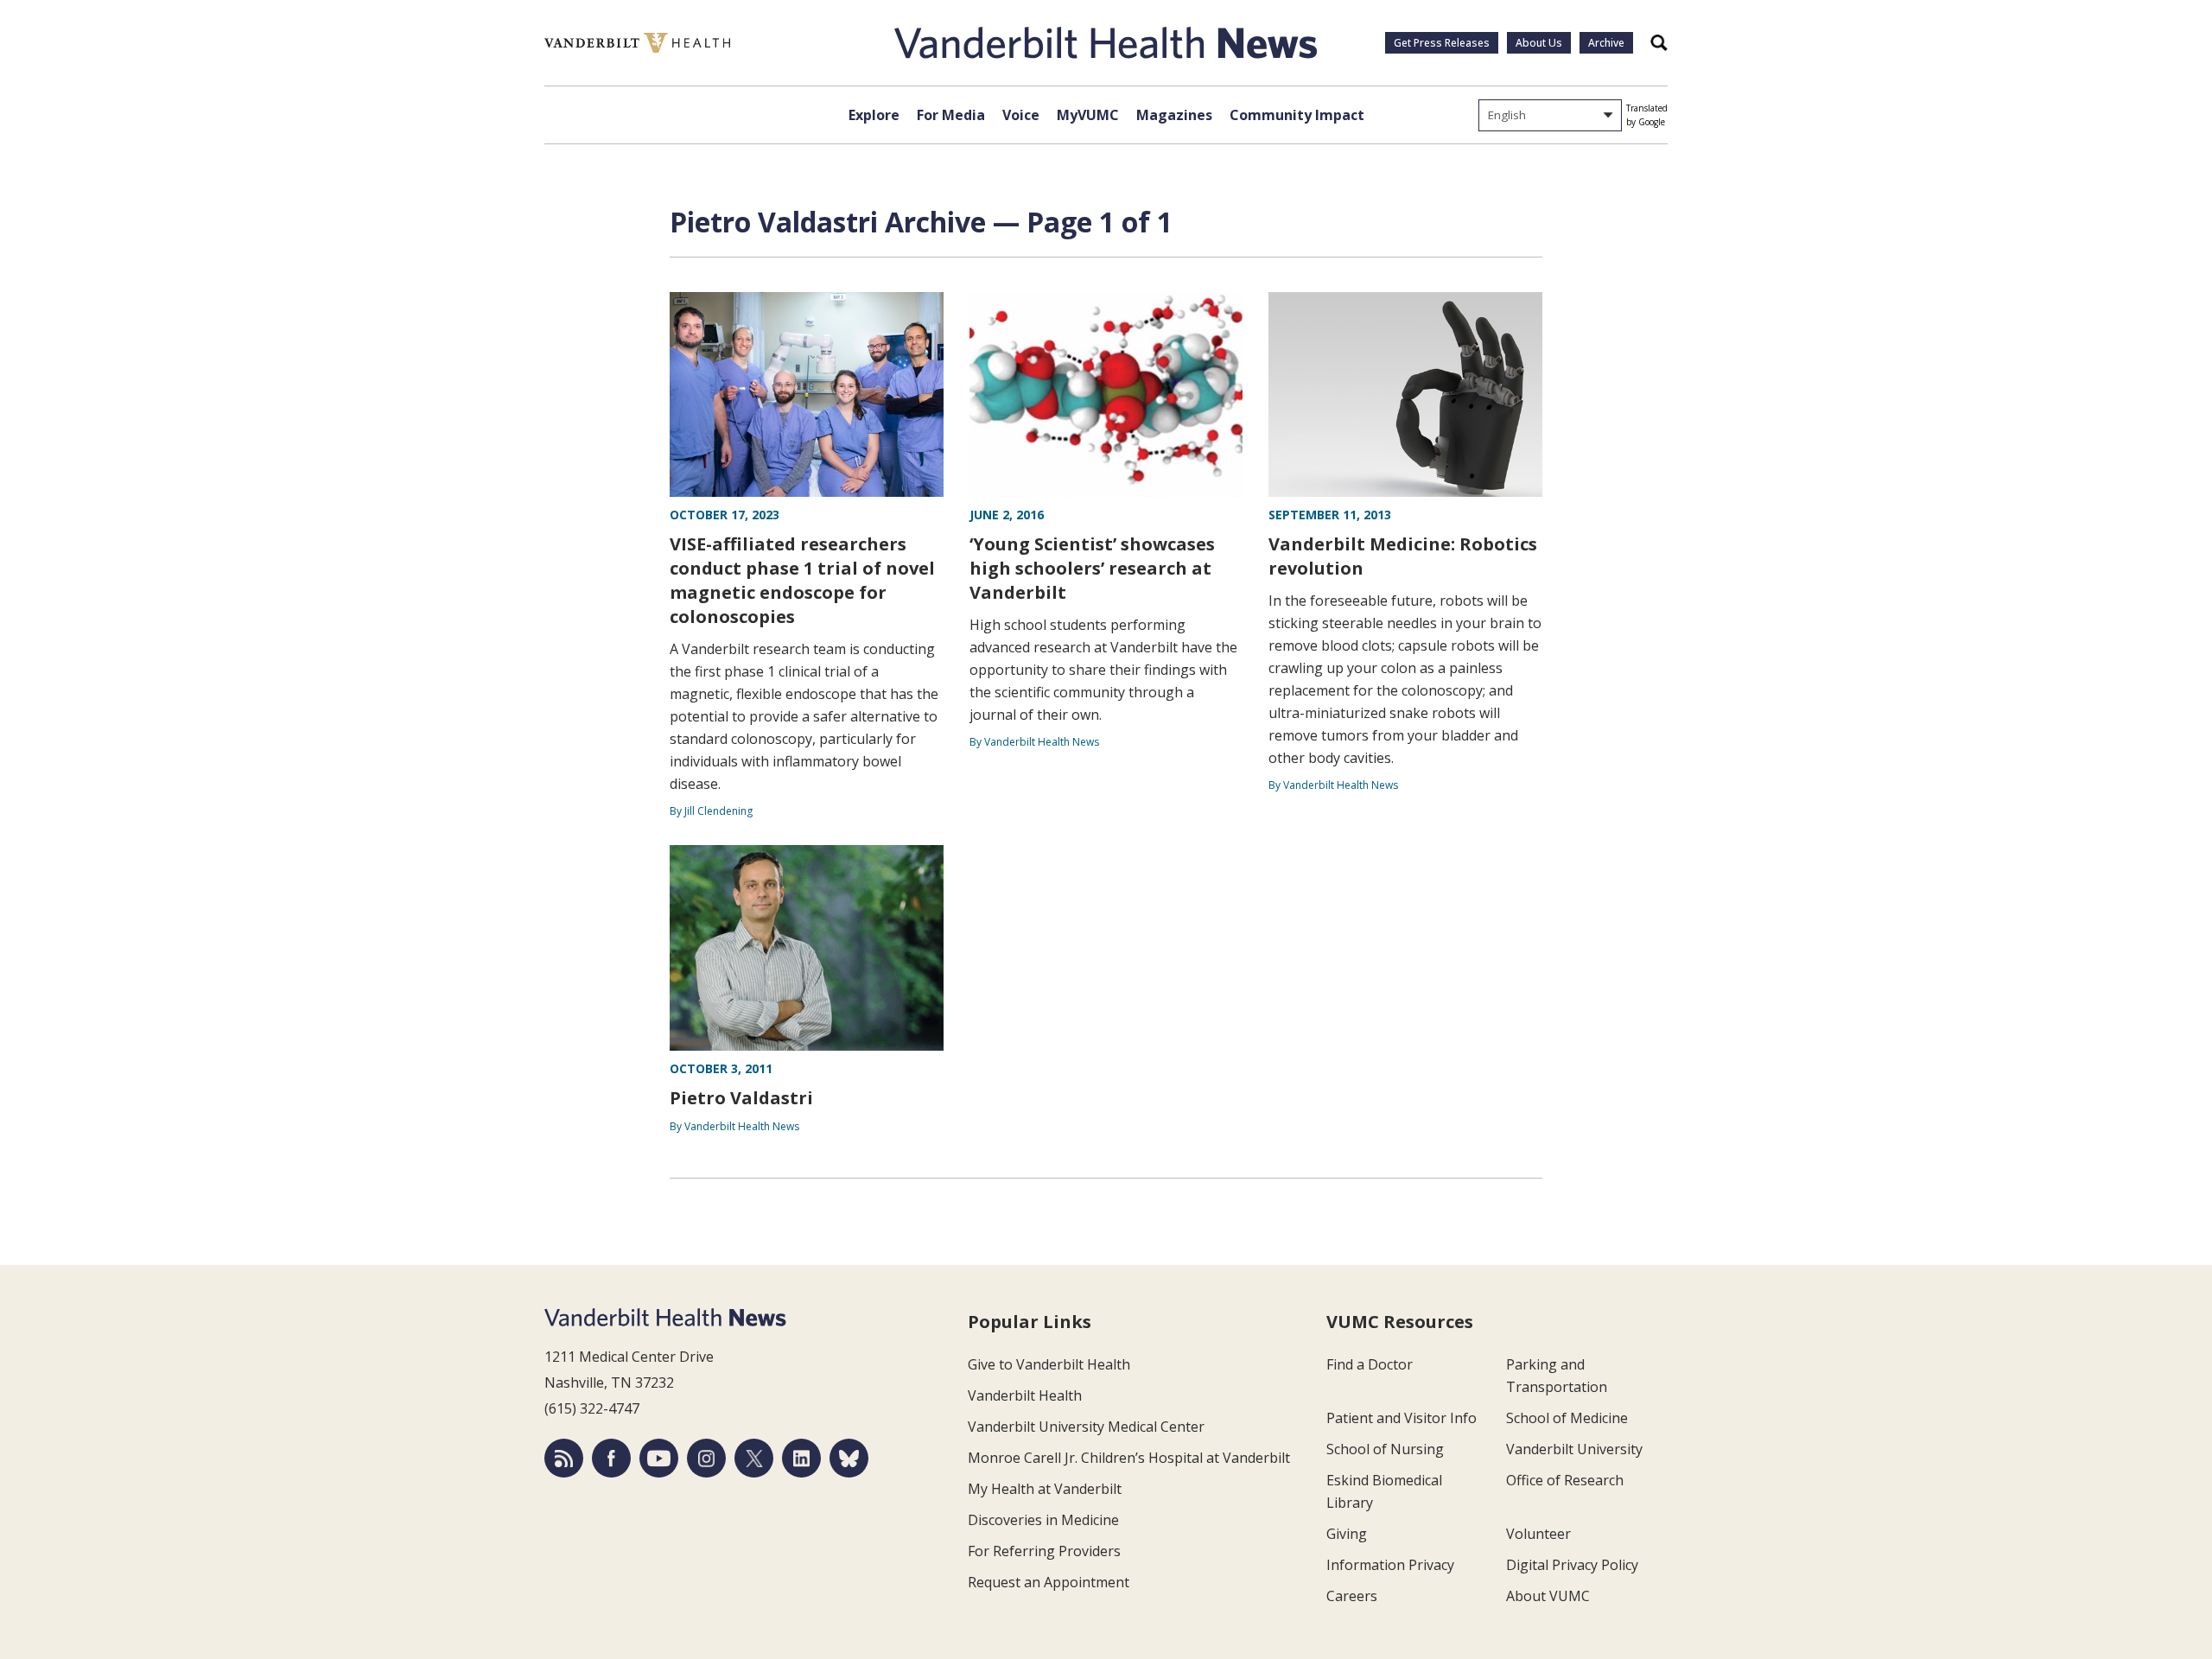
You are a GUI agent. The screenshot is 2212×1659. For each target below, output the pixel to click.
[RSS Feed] (564, 1458)
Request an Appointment (1049, 1582)
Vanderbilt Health (1025, 1395)
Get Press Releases (1442, 43)
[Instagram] (706, 1458)
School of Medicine (1567, 1418)
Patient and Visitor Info (1402, 1418)
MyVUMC (1088, 115)
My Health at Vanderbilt (1045, 1489)
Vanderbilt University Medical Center (1086, 1427)
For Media (951, 115)
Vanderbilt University (1574, 1449)
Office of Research (1565, 1480)
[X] (754, 1458)
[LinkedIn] (801, 1458)
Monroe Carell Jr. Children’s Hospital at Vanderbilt (1129, 1458)
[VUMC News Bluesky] (849, 1458)
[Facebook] (611, 1458)
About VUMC (1548, 1596)
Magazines (1174, 115)
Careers (1352, 1596)
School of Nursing (1385, 1449)
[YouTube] (659, 1458)
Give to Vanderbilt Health (1049, 1364)
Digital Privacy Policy (1572, 1565)
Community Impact (1297, 115)
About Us (1539, 43)
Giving (1347, 1534)
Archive (1606, 43)
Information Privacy (1390, 1565)
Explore (874, 115)
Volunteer (1538, 1534)
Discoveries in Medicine (1043, 1520)
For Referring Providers (1044, 1551)
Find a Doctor (1370, 1364)
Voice (1021, 115)
